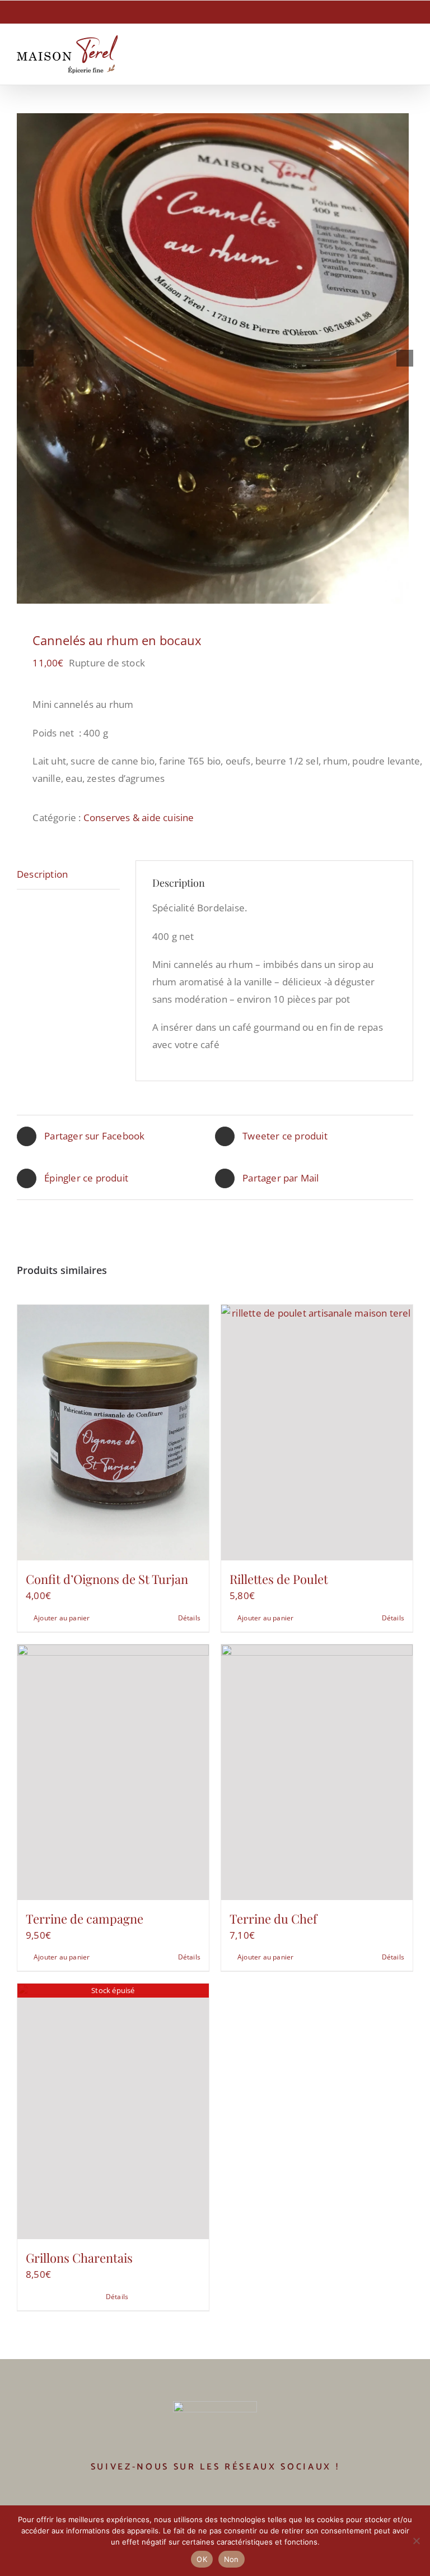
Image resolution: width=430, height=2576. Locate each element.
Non (232, 2559)
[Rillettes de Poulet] (317, 1433)
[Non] (416, 2541)
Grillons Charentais (79, 2258)
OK (202, 2559)
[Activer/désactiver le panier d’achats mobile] (368, 54)
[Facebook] (207, 2498)
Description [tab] (42, 874)
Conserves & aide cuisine (139, 817)
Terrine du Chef (273, 1919)
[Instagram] (223, 2498)
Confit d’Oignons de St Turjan (107, 1579)
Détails (189, 1618)
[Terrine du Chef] (317, 1772)
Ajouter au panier (62, 1618)
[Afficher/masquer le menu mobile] (409, 54)
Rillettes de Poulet (279, 1579)
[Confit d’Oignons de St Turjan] (113, 1433)
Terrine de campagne (85, 1919)
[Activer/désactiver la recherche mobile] (389, 54)
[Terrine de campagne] (113, 1772)
